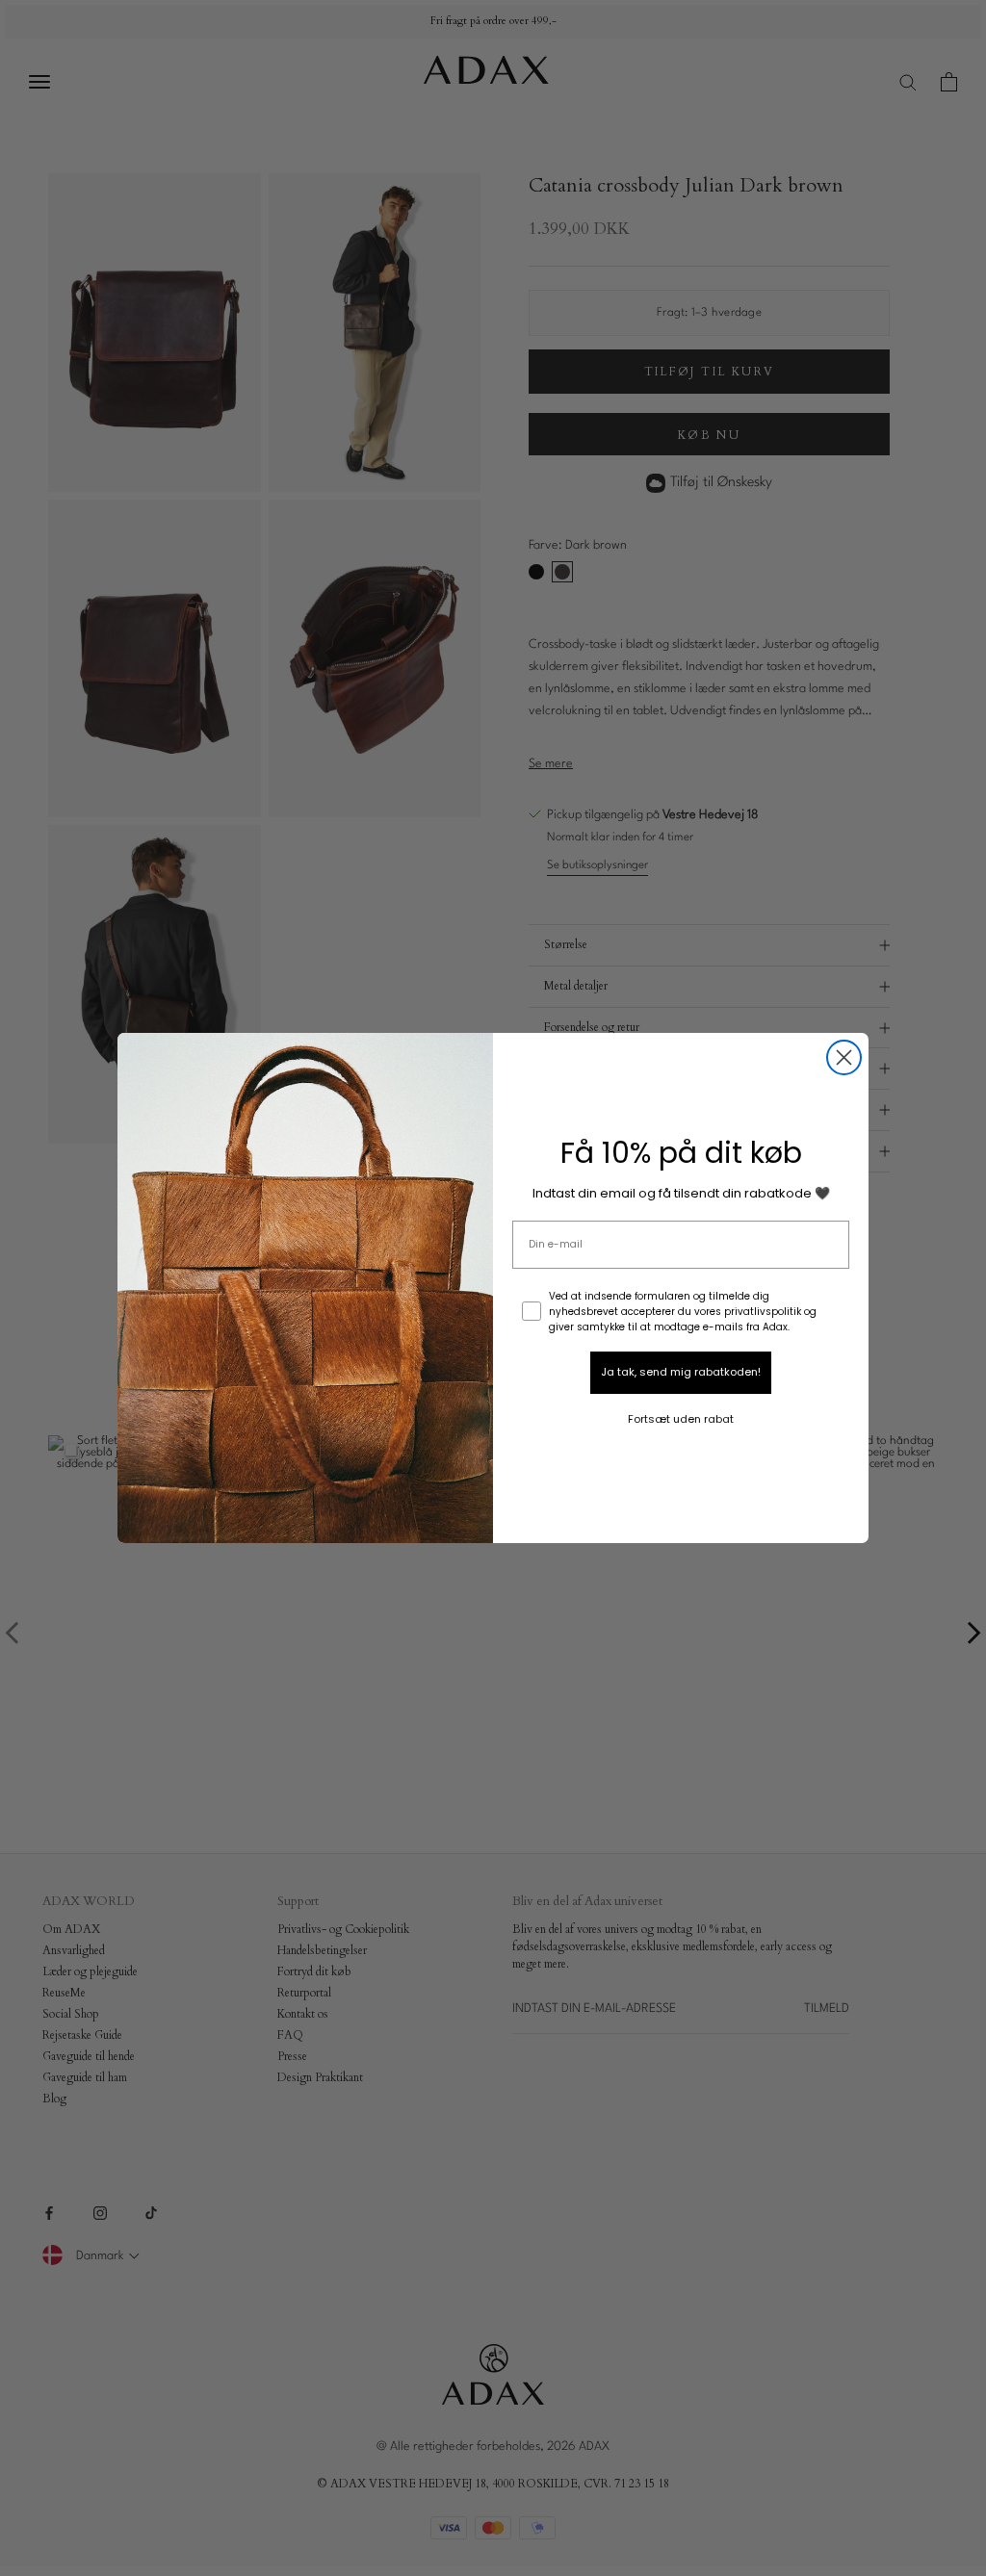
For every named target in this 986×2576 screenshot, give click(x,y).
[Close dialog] (844, 1057)
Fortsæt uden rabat (681, 1419)
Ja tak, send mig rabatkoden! (681, 1372)
